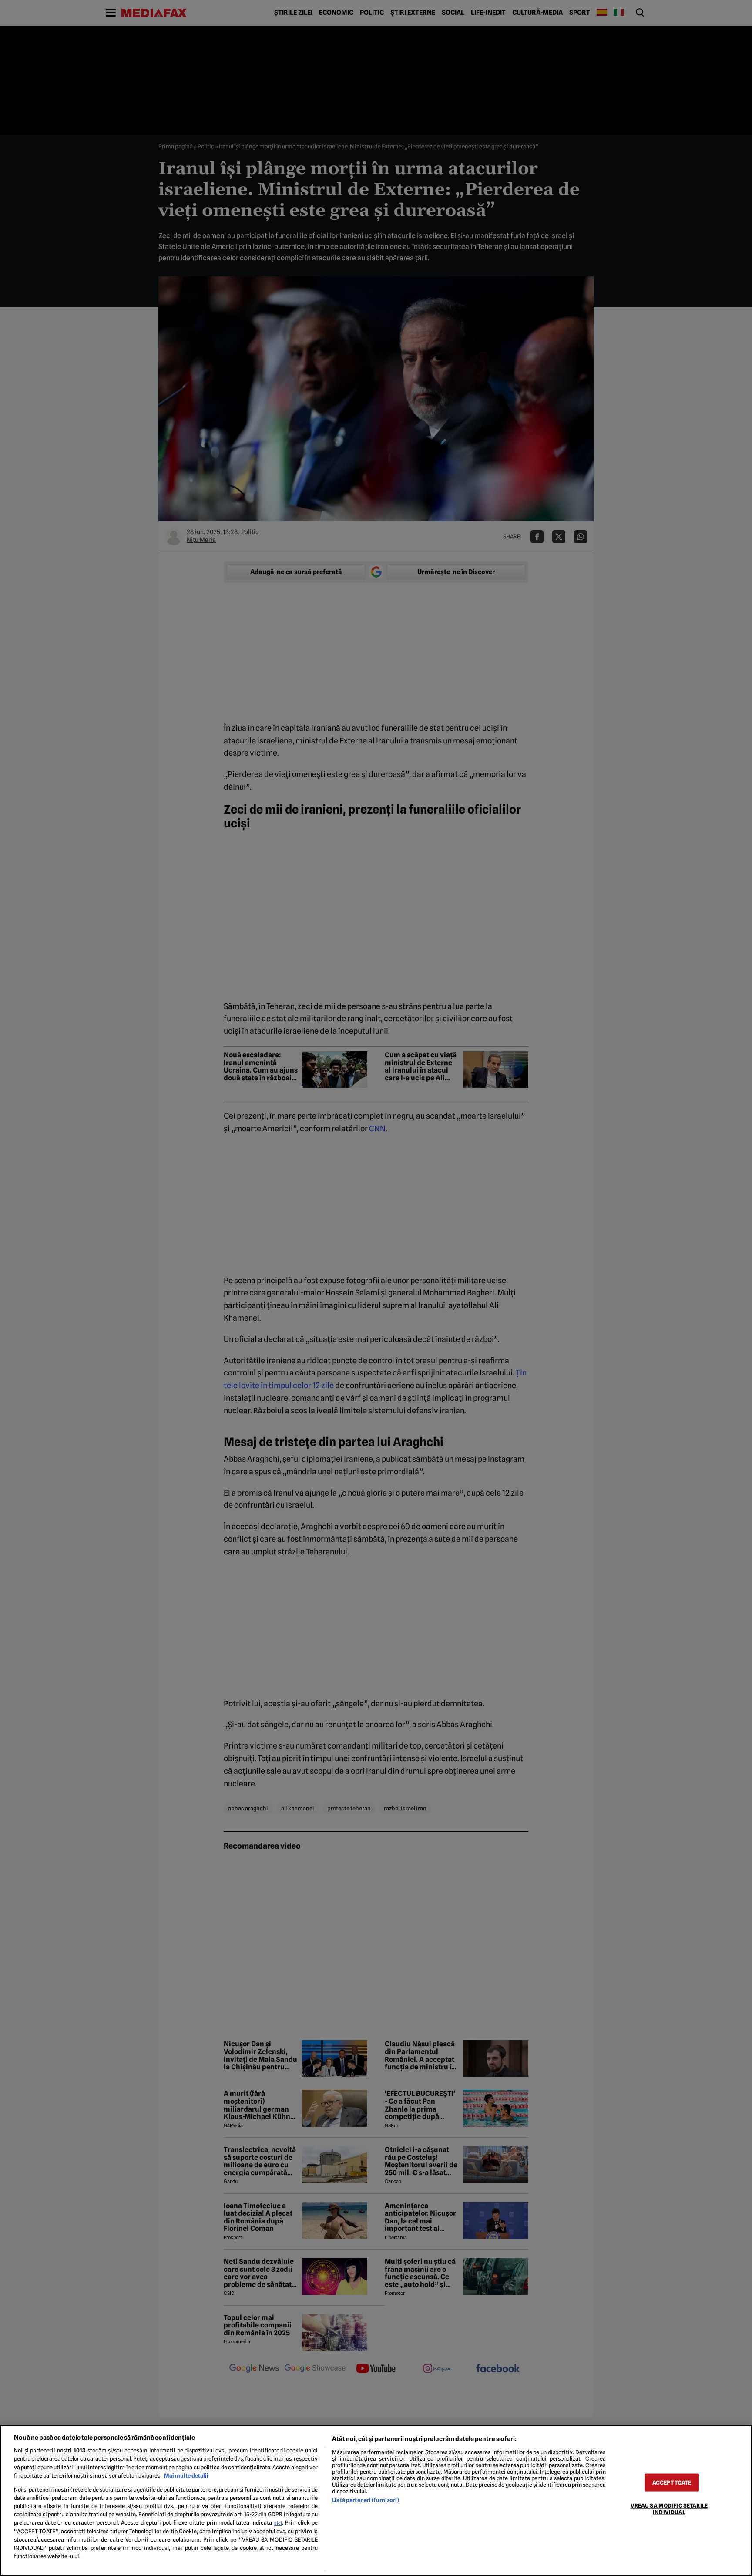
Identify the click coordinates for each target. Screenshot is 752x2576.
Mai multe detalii (186, 2476)
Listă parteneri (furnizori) (365, 2500)
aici (278, 2523)
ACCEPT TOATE (672, 2482)
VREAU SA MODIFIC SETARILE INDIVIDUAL (669, 2509)
